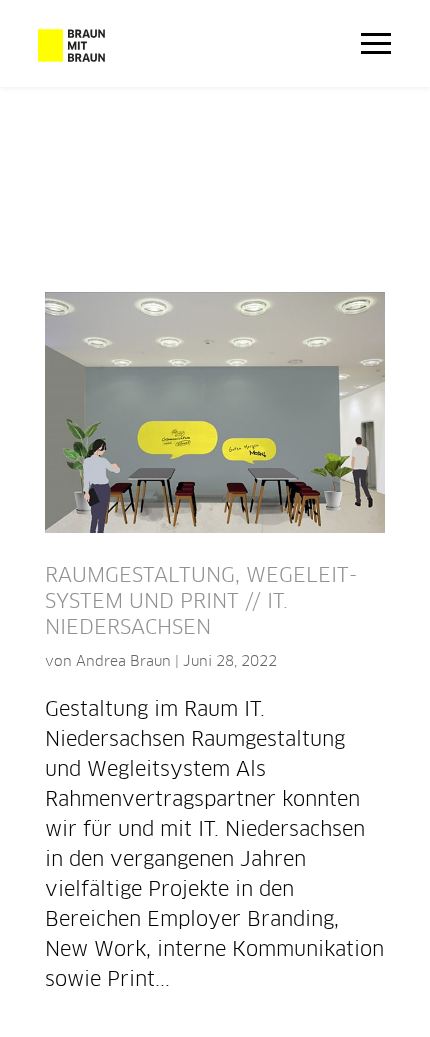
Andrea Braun (123, 662)
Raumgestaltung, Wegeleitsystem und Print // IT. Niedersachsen (201, 602)
